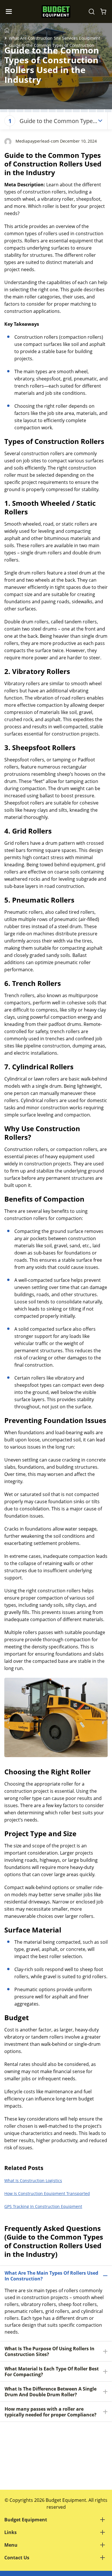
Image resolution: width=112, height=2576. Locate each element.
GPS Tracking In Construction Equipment (43, 2206)
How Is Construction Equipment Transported (47, 2193)
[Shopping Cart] (103, 12)
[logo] (56, 12)
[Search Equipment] (92, 12)
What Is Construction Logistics (33, 2180)
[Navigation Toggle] (10, 12)
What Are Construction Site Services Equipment (55, 38)
